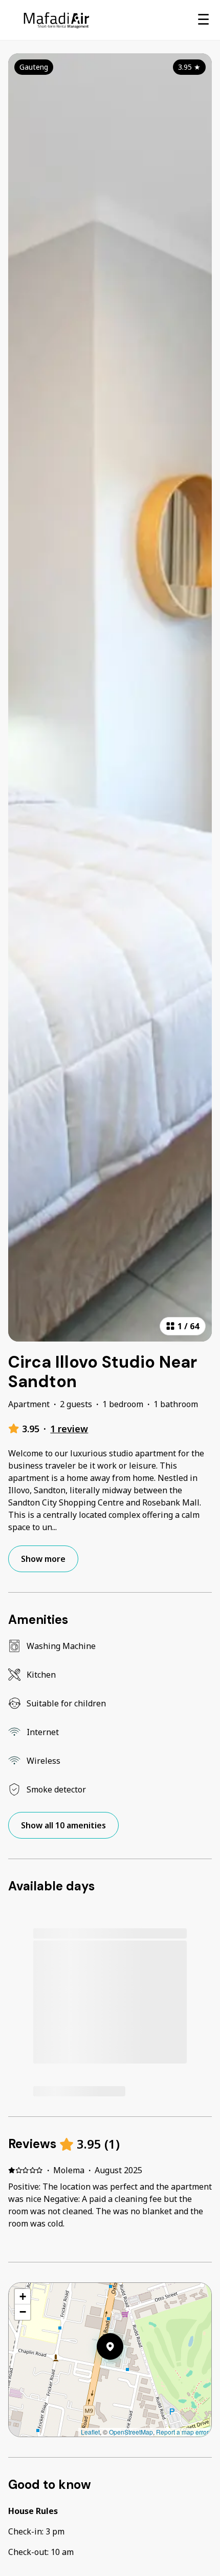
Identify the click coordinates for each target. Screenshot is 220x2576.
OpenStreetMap (131, 2432)
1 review (69, 1429)
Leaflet (90, 2432)
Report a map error (182, 2432)
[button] (123, 2373)
